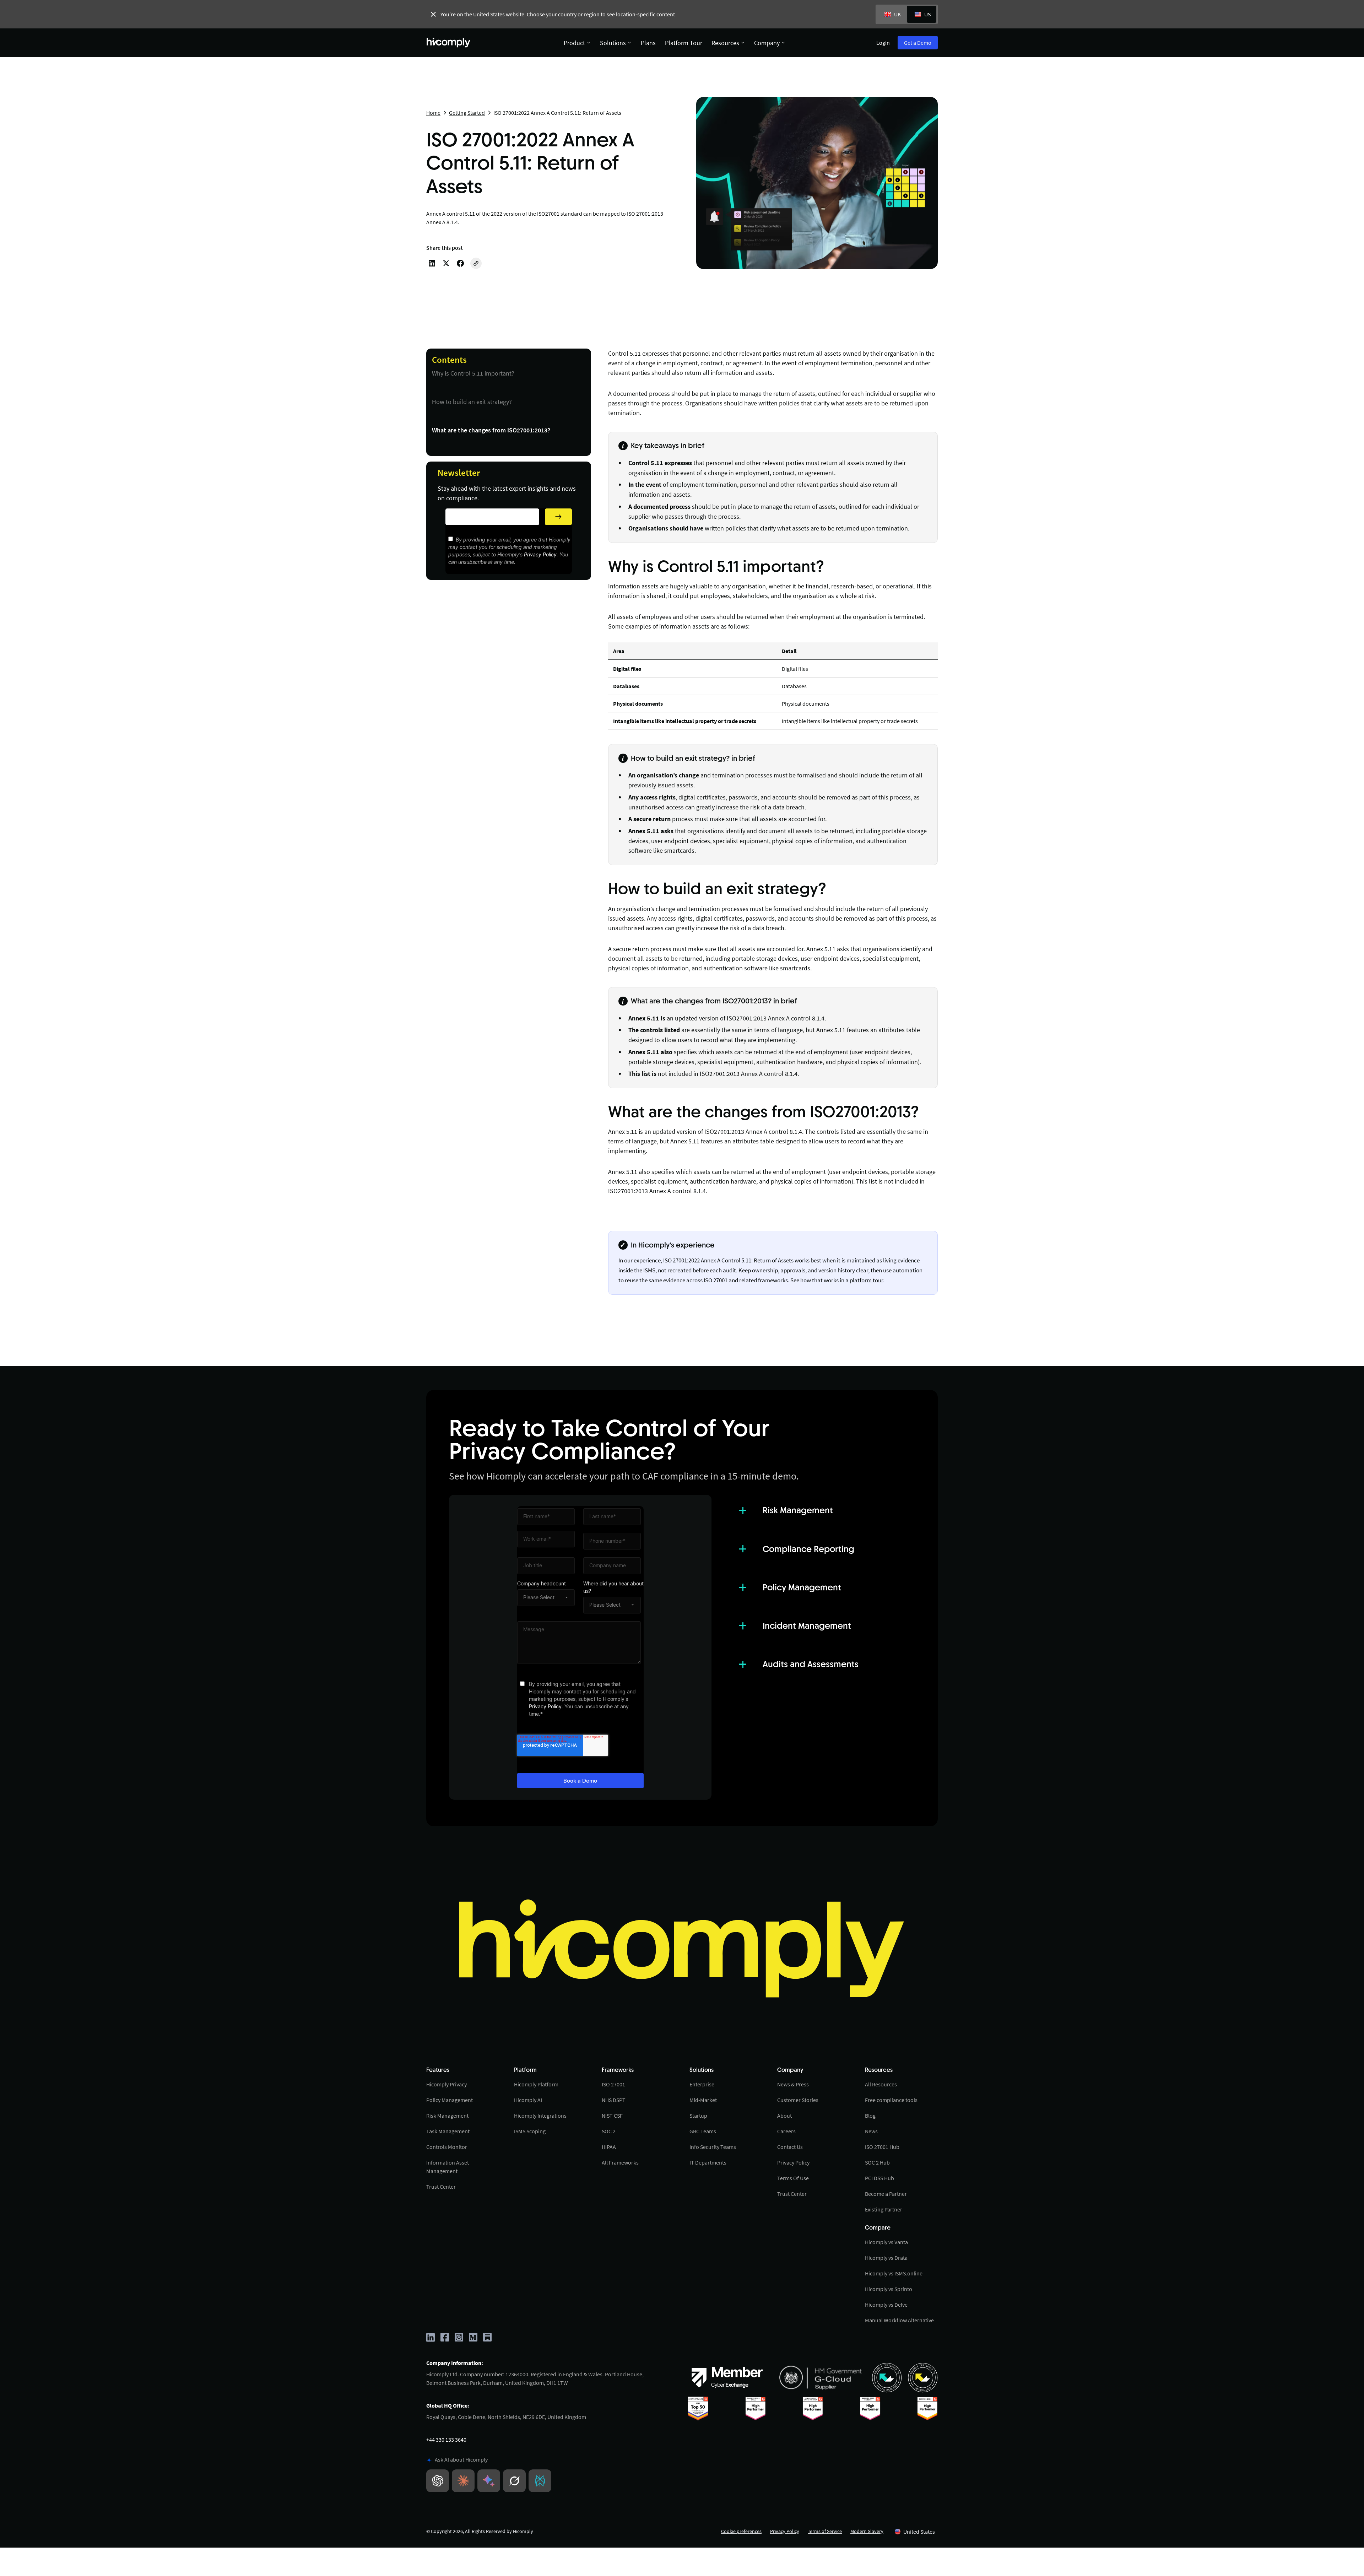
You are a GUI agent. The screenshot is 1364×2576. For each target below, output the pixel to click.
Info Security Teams (713, 2147)
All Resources (881, 2084)
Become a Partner (886, 2194)
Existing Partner (884, 2209)
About (784, 2116)
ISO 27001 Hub (882, 2147)
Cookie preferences (741, 2531)
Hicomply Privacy (446, 2084)
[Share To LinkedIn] (432, 263)
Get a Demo (918, 43)
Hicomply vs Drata (886, 2258)
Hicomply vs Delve (886, 2305)
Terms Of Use (793, 2178)
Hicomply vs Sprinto (889, 2289)
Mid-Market (703, 2100)
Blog (870, 2116)
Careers (786, 2131)
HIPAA (609, 2147)
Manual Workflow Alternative (899, 2320)
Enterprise (702, 2084)
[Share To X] (446, 263)
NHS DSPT (614, 2100)
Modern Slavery (867, 2531)
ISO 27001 (613, 2084)
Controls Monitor (447, 2147)
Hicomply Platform (536, 2084)
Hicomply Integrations (540, 2116)
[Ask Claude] (463, 2481)
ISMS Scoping (530, 2131)
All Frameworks (620, 2162)
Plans (648, 43)
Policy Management (450, 2100)
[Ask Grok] (514, 2481)
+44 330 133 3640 (446, 2440)
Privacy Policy (540, 554)
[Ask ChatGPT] (438, 2481)
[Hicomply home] (450, 43)
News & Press (793, 2084)
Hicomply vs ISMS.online (894, 2273)
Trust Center (441, 2187)
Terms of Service (825, 2531)
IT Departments (708, 2162)
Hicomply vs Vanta (886, 2242)
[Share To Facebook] (460, 263)
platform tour (866, 1280)
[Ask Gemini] (489, 2481)
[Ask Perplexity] (540, 2481)
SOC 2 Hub (877, 2162)
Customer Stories (798, 2100)
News (871, 2131)
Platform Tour (684, 43)
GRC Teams (703, 2131)
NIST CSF (612, 2116)
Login (883, 43)
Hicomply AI (528, 2100)
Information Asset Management (448, 2167)
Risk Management (447, 2116)
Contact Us (790, 2147)
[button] (915, 2532)
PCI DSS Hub (879, 2178)
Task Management (448, 2131)
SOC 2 (609, 2131)
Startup (698, 2116)
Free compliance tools (891, 2100)
